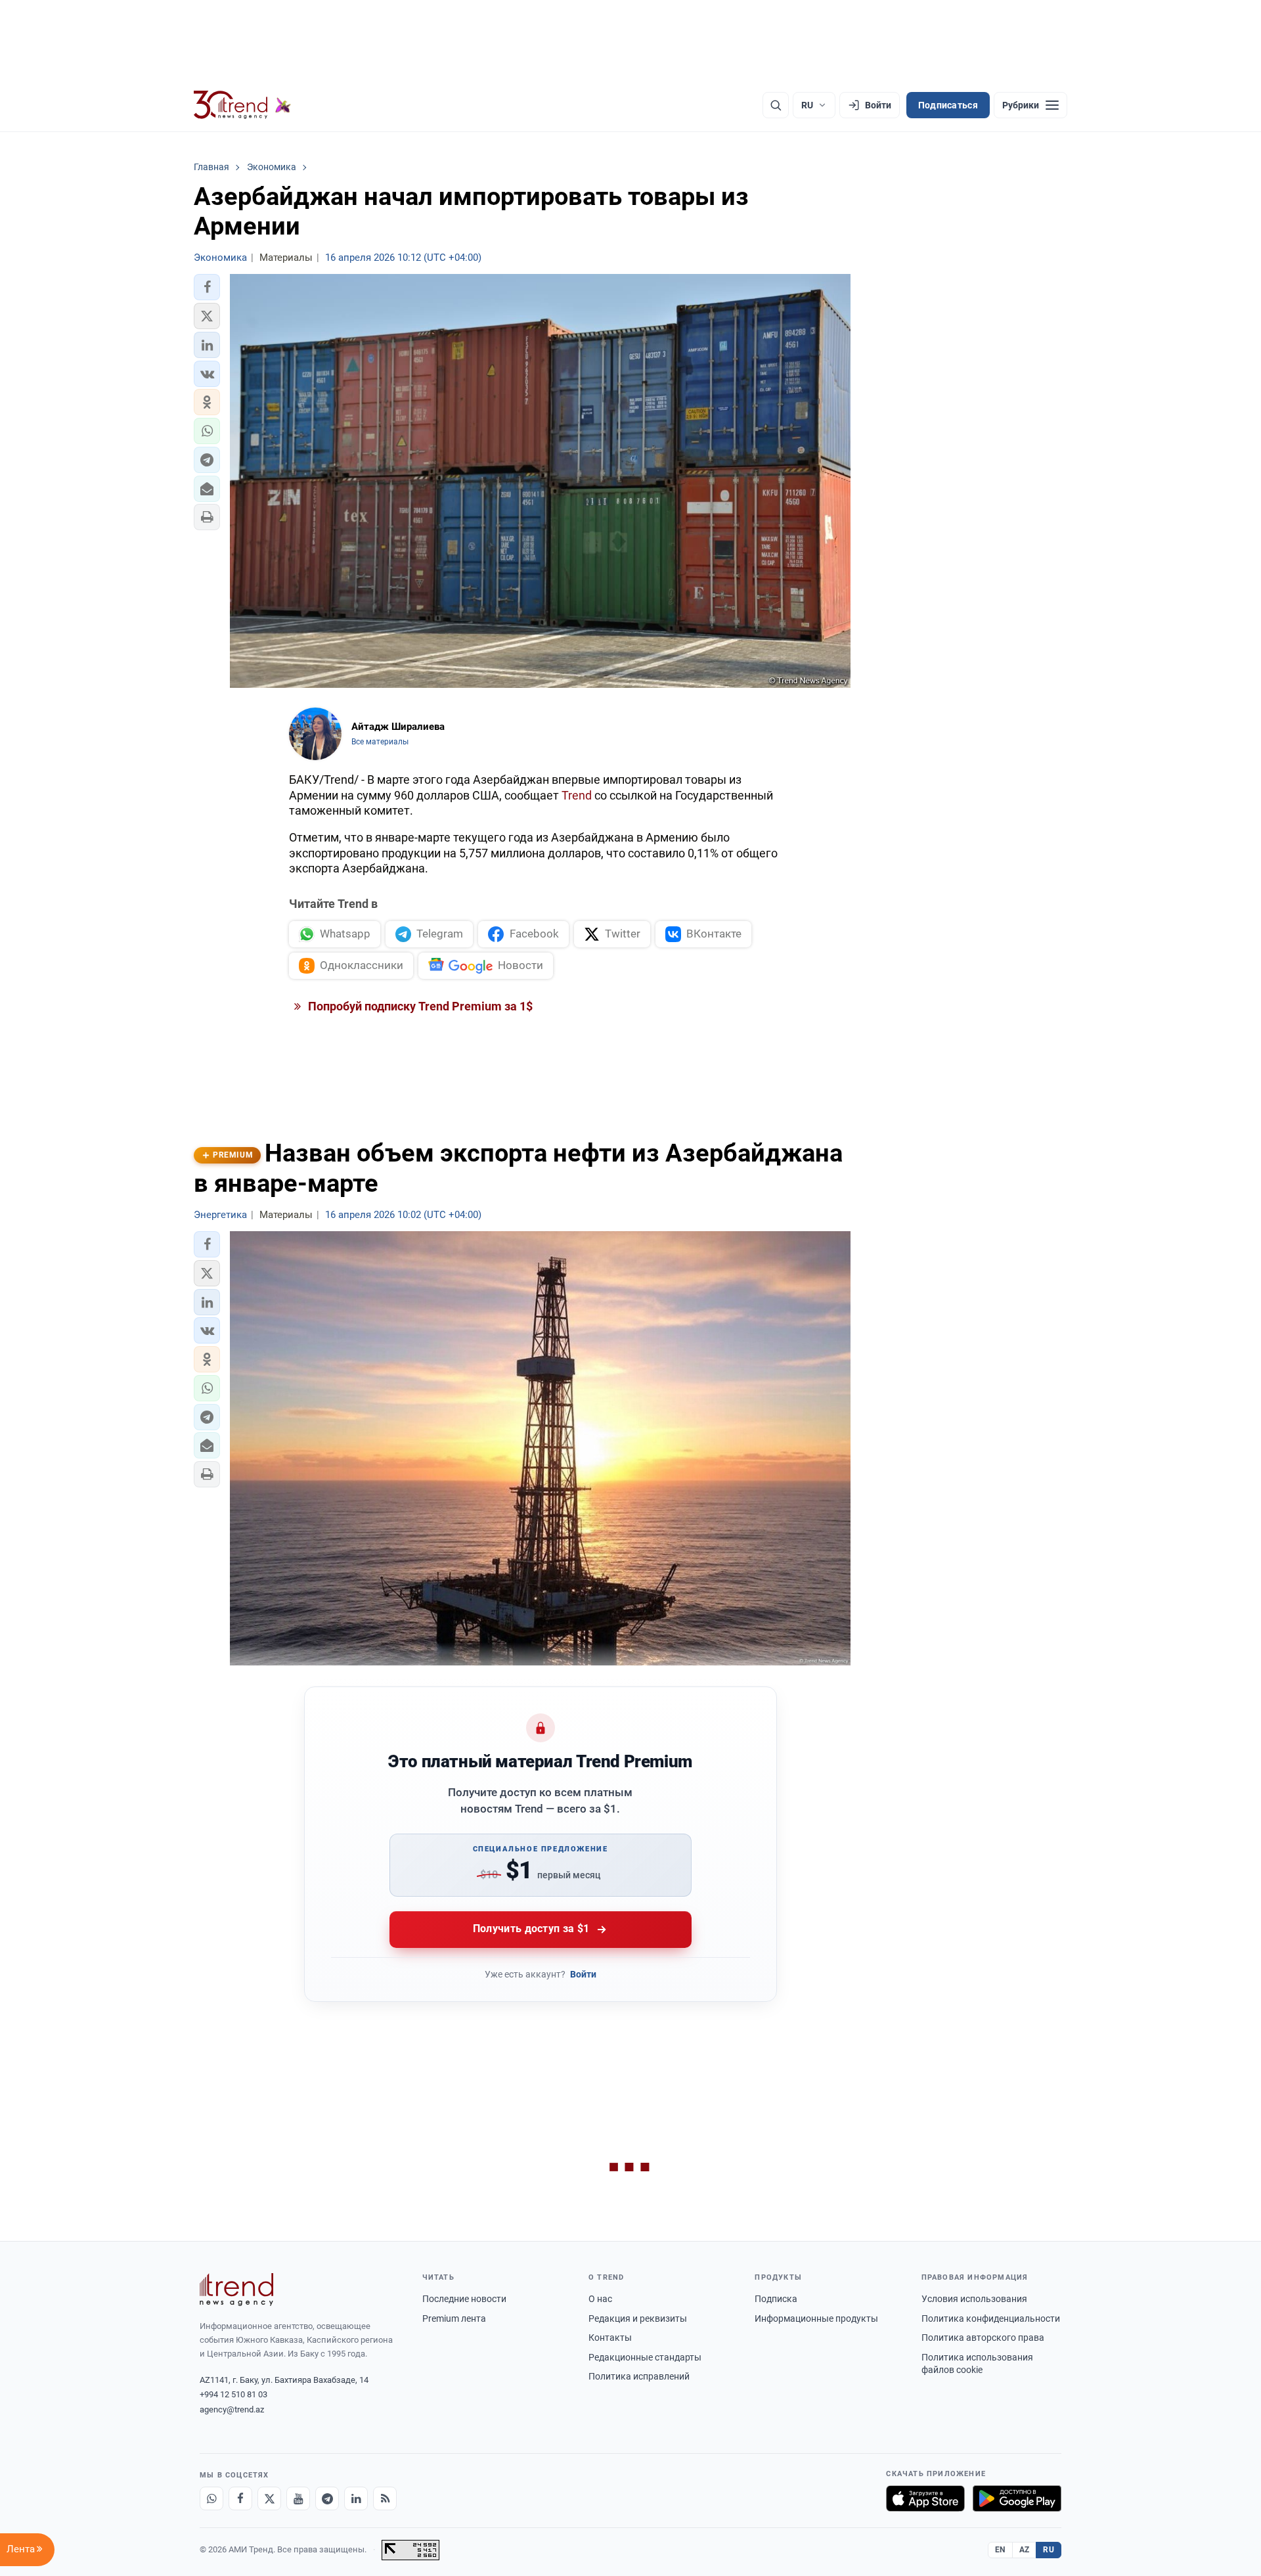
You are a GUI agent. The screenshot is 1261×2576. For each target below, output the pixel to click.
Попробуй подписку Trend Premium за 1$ (419, 1006)
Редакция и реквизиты (638, 2318)
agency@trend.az (232, 2409)
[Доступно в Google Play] (1017, 2498)
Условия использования (974, 2299)
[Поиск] (776, 105)
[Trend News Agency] (236, 2290)
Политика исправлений (639, 2376)
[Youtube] (298, 2498)
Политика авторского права (983, 2338)
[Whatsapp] (211, 2498)
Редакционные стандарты (645, 2357)
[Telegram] (327, 2498)
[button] (207, 287)
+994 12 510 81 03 (233, 2394)
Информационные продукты (816, 2318)
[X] (269, 2498)
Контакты (610, 2338)
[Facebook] (240, 2498)
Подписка (776, 2299)
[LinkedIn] (356, 2498)
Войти (583, 1974)
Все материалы (380, 742)
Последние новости (464, 2299)
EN (1000, 2550)
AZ (1025, 2550)
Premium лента (454, 2318)
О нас (600, 2299)
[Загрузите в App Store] (925, 2498)
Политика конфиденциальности (991, 2318)
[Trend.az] (242, 105)
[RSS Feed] (385, 2498)
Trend (577, 795)
